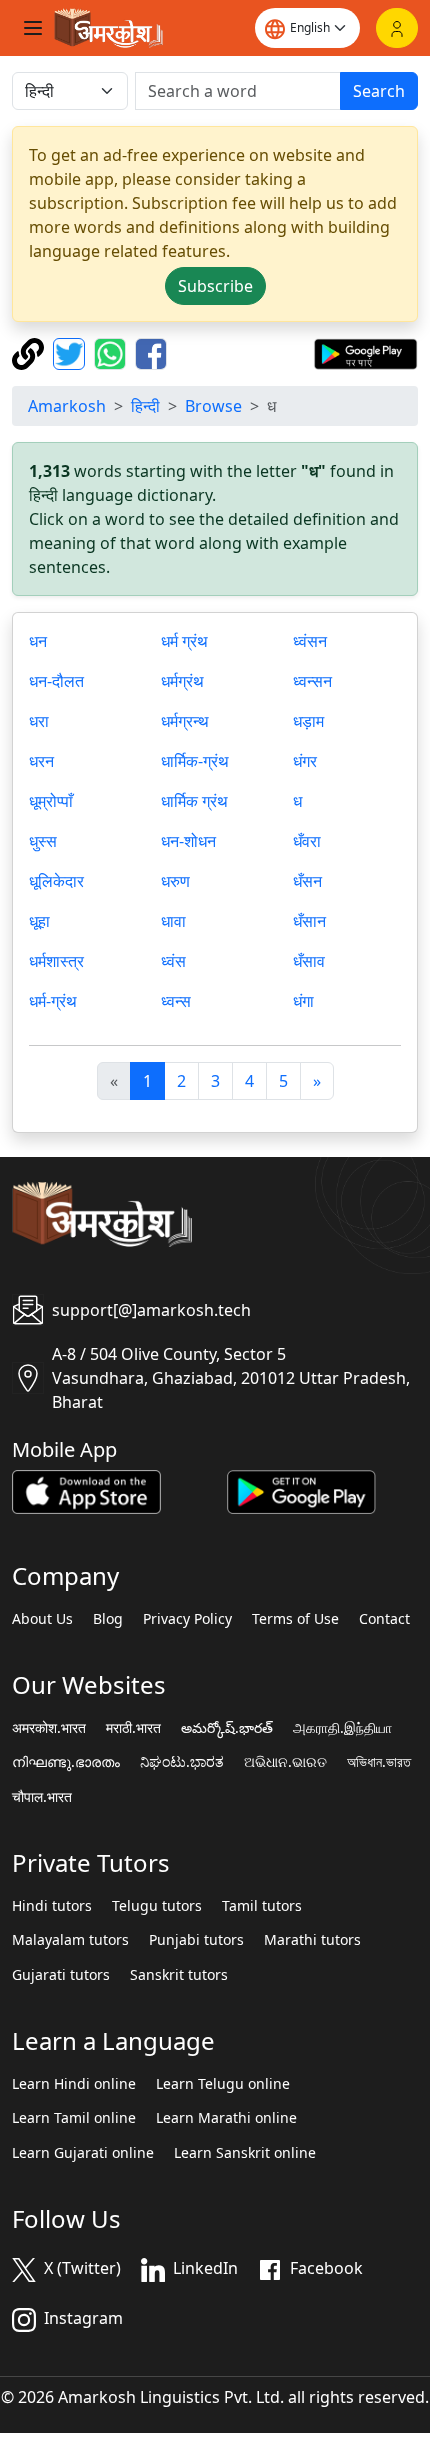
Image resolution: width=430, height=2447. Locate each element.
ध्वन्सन (312, 681)
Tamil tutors (262, 1906)
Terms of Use (295, 1619)
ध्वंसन (310, 641)
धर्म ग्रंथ (184, 641)
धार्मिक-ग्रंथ (195, 761)
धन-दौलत (56, 681)
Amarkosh (67, 406)
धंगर (305, 761)
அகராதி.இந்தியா (342, 1728)
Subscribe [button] (215, 286)
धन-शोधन (188, 841)
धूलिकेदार (56, 881)
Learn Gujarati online (83, 2153)
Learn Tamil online (74, 2118)
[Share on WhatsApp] (112, 352)
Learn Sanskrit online (245, 2153)
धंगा (303, 1001)
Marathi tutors (312, 1940)
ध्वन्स (176, 1001)
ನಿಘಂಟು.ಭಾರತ (182, 1762)
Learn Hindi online (74, 2084)
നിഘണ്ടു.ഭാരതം (66, 1762)
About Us (42, 1619)
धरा (39, 721)
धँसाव (309, 961)
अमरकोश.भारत (49, 1728)
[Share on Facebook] (151, 352)
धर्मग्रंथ (182, 681)
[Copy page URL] (30, 352)
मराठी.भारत (133, 1728)
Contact (384, 1619)
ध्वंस (173, 961)
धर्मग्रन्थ (185, 721)
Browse (213, 406)
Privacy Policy (187, 1619)
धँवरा (307, 841)
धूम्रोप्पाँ (51, 801)
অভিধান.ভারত (379, 1762)
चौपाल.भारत (42, 1797)
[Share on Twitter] (71, 352)
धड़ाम (308, 721)
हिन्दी (145, 406)
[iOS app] (86, 1490)
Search (379, 91)
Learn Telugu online (223, 2084)
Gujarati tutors (61, 1975)
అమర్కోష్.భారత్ (227, 1728)
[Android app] (301, 1490)
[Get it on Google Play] (365, 352)
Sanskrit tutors (179, 1975)
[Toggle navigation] (33, 28)
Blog (108, 1619)
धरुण (175, 881)
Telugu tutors (157, 1906)
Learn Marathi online (226, 2118)
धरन (41, 761)
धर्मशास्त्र (56, 961)
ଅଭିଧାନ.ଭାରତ (285, 1762)
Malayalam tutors (70, 1940)
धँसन (307, 881)
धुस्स (43, 841)
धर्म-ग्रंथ (53, 1001)
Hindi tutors (52, 1906)
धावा (173, 921)
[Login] (397, 28)
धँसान (309, 921)
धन (38, 641)
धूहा (39, 921)
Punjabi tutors (196, 1940)
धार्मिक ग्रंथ (194, 801)
